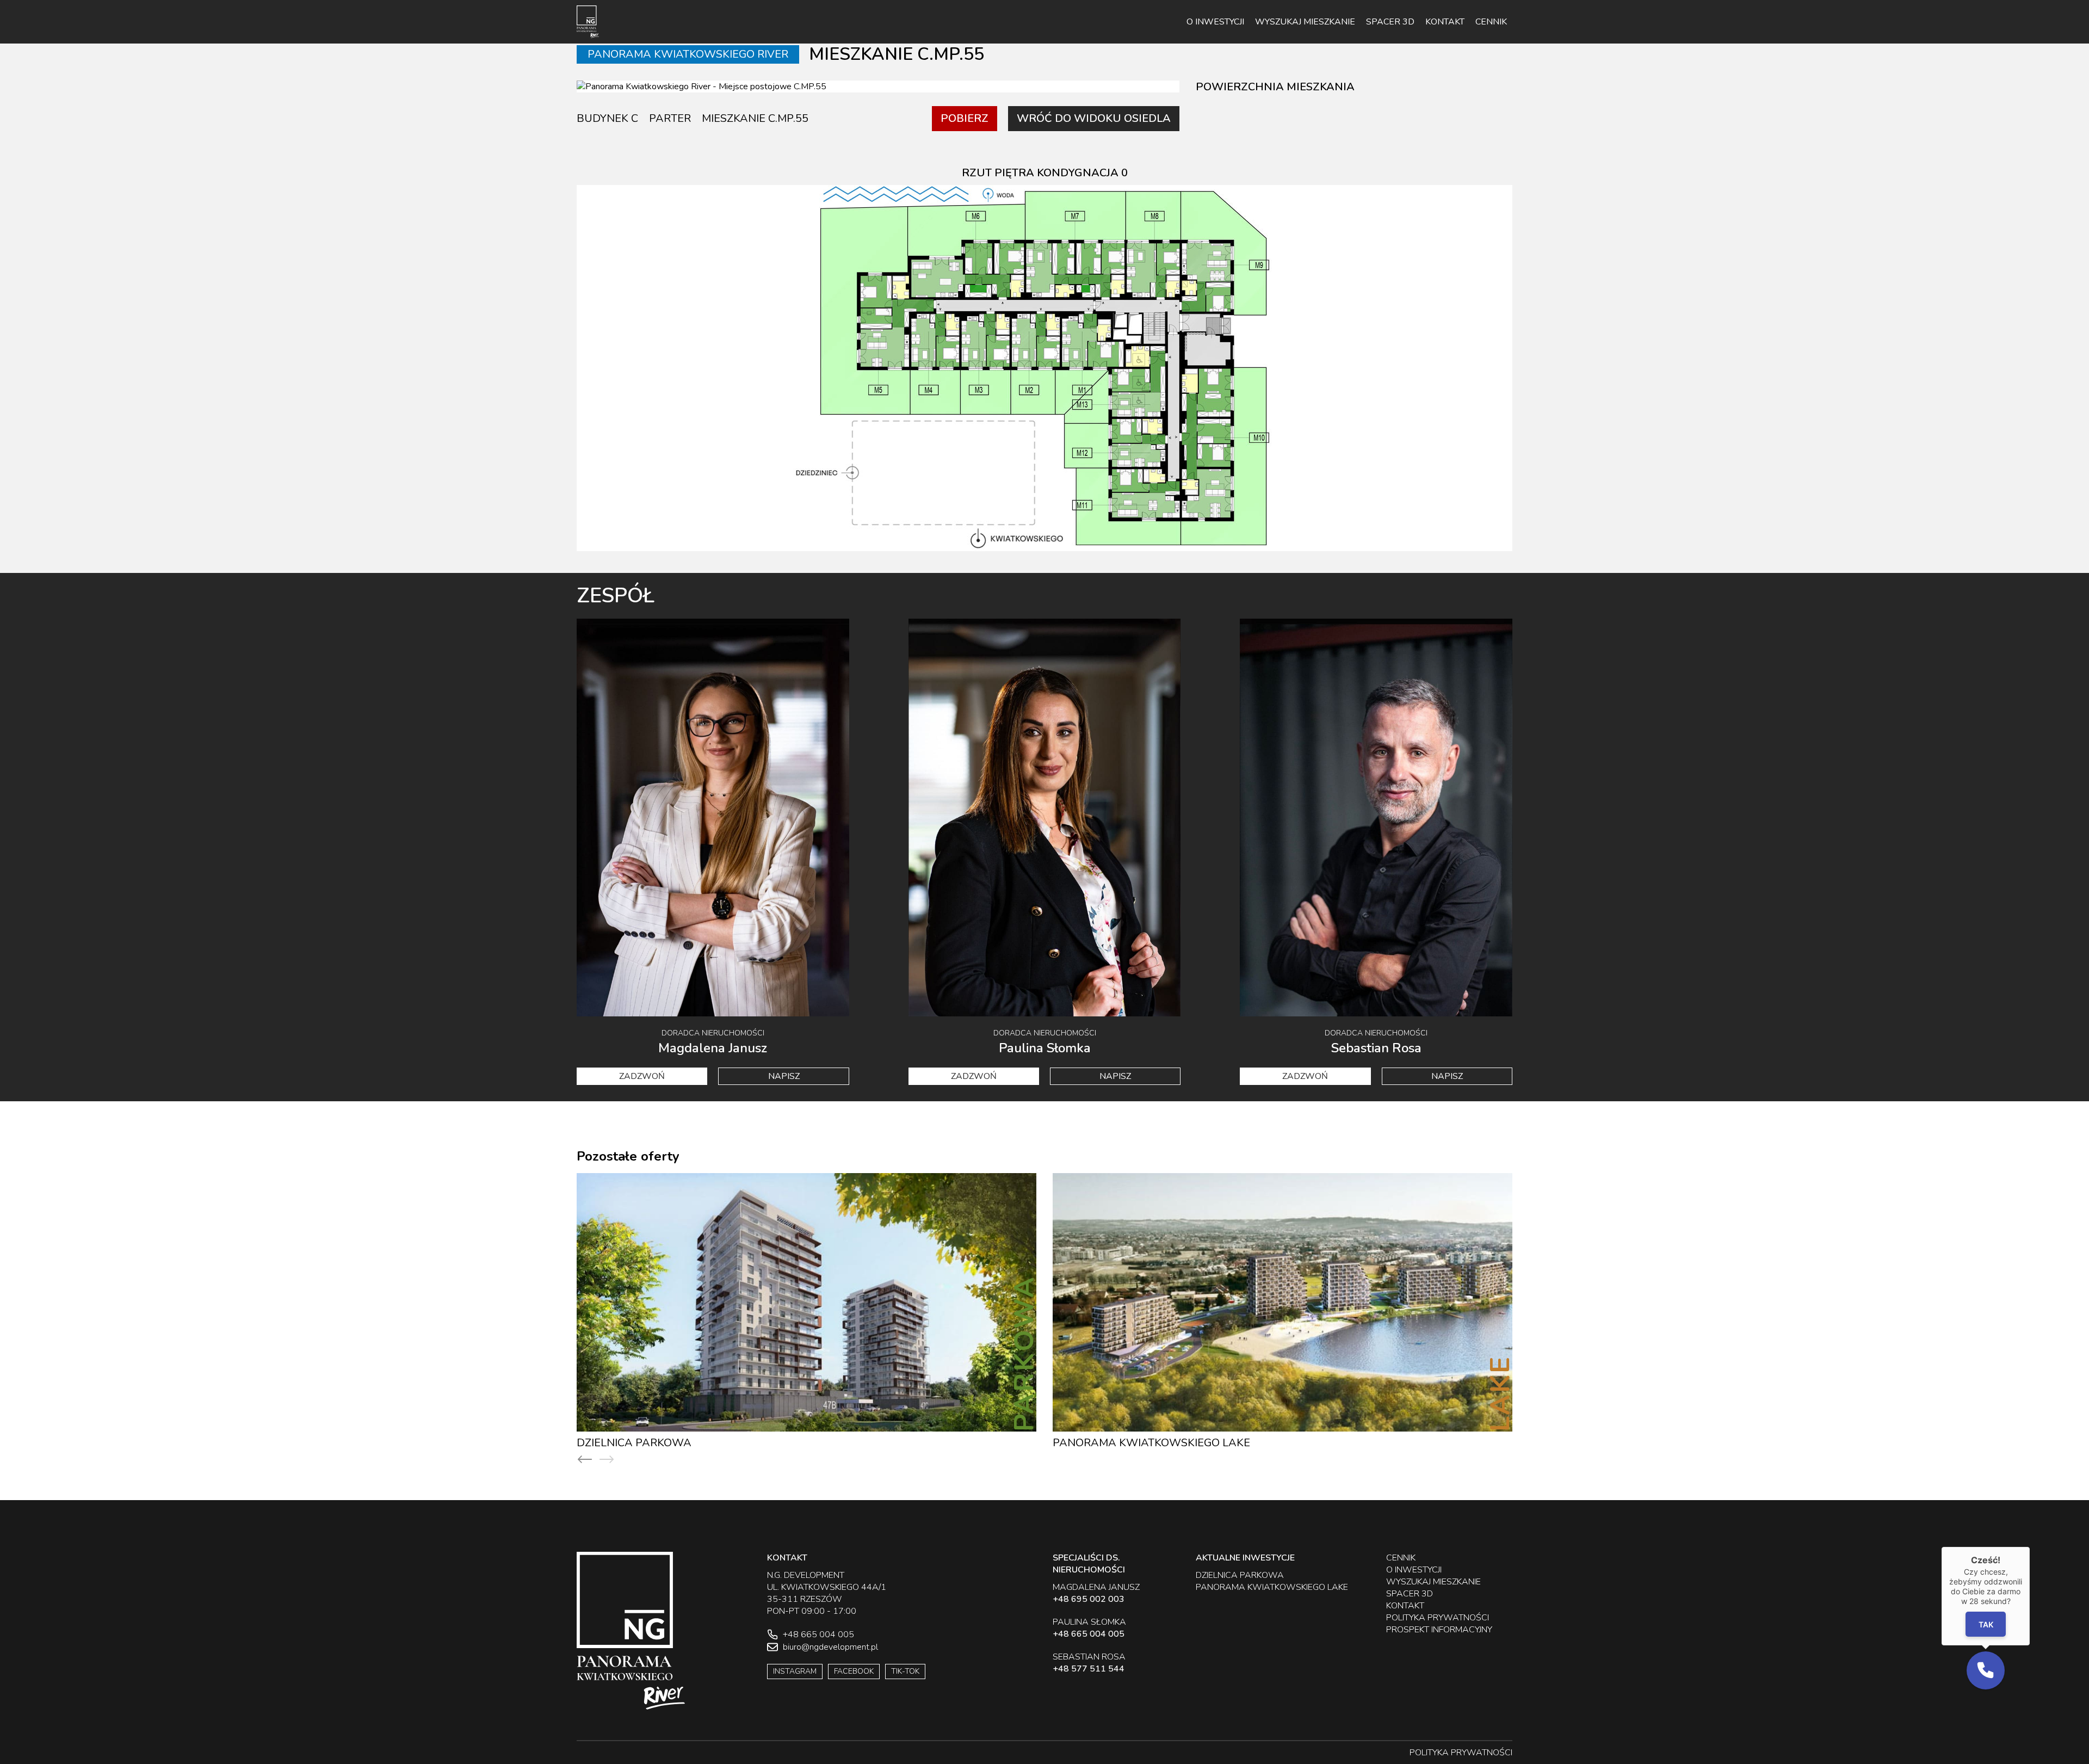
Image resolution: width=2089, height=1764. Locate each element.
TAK (1985, 1624)
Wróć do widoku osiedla (1094, 118)
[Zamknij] (2030, 1547)
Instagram (795, 1671)
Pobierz (965, 118)
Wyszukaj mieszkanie (1305, 22)
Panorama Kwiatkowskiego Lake (1151, 1443)
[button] (1986, 1670)
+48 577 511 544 (1089, 1669)
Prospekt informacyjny (1439, 1630)
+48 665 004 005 (1089, 1634)
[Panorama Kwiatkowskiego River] (588, 22)
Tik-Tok (905, 1671)
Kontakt (1445, 22)
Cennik (1491, 22)
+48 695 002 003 (1089, 1599)
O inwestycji (1215, 22)
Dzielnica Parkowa (634, 1443)
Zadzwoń (642, 1076)
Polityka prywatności (1438, 1618)
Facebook (854, 1671)
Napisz (784, 1076)
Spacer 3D (1390, 22)
